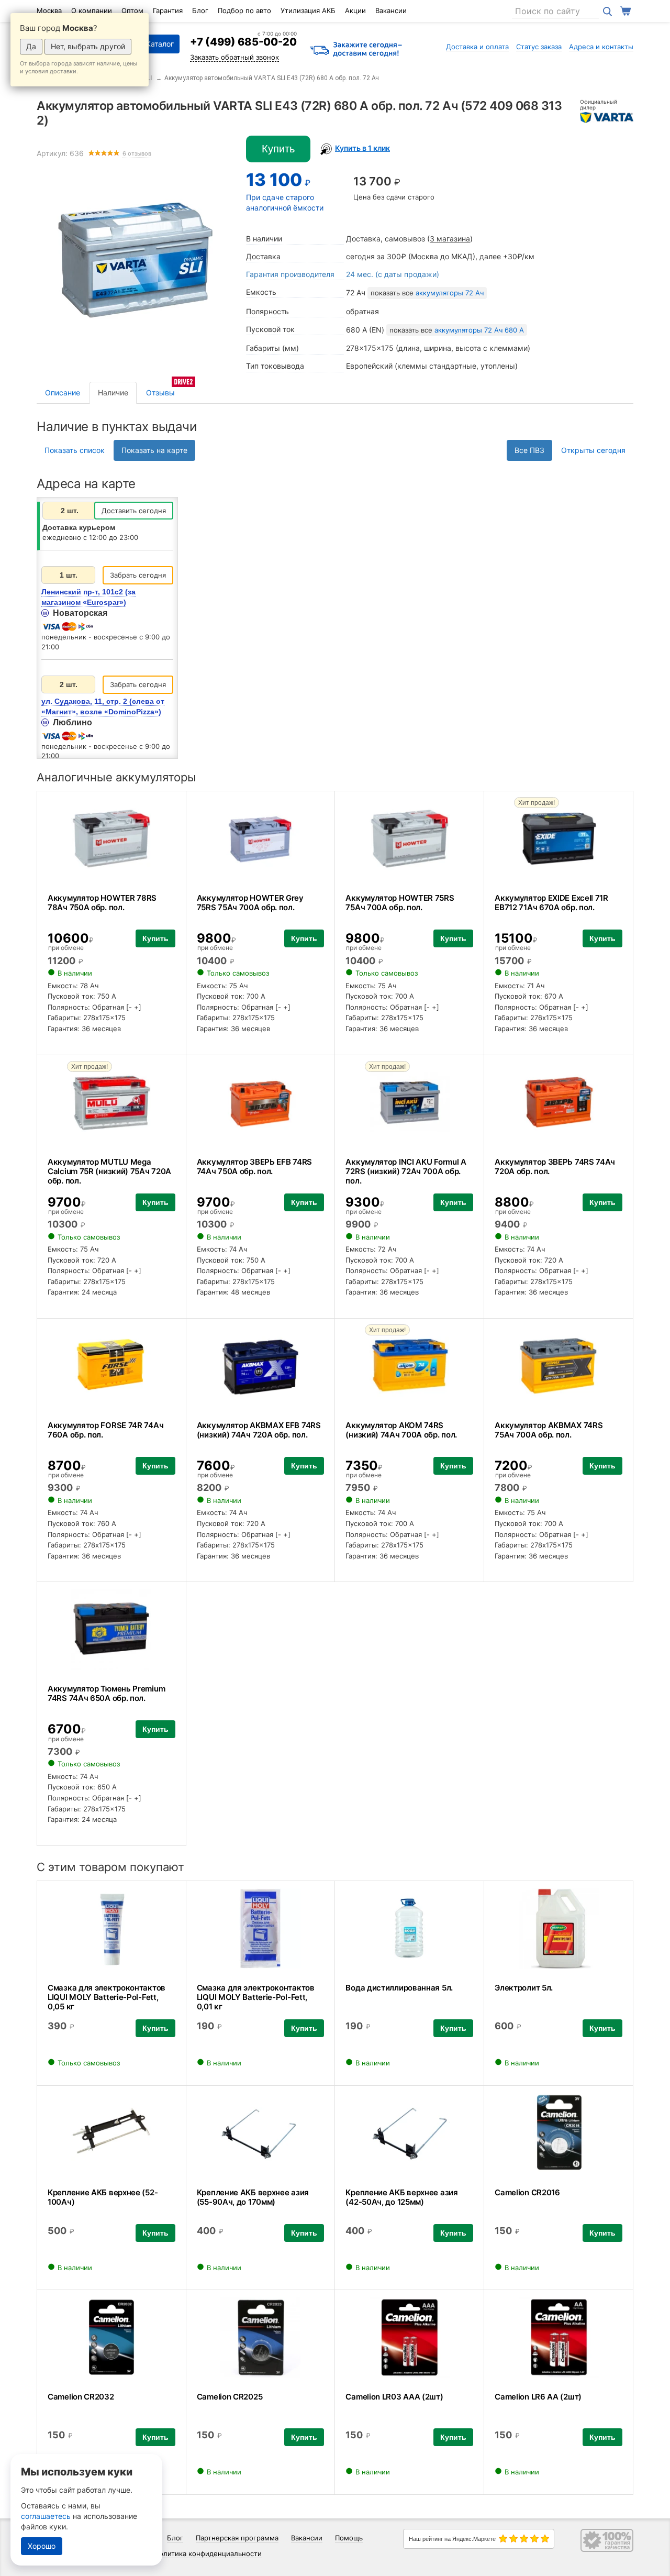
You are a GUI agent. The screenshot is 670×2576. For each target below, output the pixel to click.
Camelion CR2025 (230, 2397)
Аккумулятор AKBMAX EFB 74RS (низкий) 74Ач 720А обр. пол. (259, 1430)
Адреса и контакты (601, 47)
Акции (355, 10)
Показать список (75, 450)
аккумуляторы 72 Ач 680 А (479, 330)
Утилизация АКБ (308, 10)
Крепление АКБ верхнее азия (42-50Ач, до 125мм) (401, 2197)
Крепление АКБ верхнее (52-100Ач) (103, 2197)
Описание (63, 393)
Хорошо (42, 2546)
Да (31, 46)
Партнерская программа (237, 2538)
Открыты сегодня (593, 450)
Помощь (349, 2538)
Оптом (132, 10)
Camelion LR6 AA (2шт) (538, 2397)
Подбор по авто (244, 10)
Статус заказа (539, 47)
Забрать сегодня (138, 575)
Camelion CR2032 (81, 2397)
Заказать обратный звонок (234, 57)
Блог (200, 10)
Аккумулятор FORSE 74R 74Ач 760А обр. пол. (105, 1430)
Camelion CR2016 (527, 2192)
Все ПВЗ (529, 450)
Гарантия (168, 10)
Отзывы (160, 393)
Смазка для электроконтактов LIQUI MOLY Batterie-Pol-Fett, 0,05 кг (107, 1997)
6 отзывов (137, 154)
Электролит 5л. (524, 1988)
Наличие (113, 393)
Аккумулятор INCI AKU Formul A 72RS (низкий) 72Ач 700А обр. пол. (406, 1171)
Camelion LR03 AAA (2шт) (394, 2397)
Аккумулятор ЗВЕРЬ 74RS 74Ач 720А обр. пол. (555, 1167)
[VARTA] (607, 117)
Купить (278, 149)
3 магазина (450, 239)
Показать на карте (154, 450)
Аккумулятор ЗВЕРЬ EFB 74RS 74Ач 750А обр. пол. (254, 1167)
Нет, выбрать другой (88, 46)
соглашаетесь (46, 2516)
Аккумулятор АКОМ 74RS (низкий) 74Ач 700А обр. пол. (401, 1430)
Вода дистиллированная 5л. (399, 1988)
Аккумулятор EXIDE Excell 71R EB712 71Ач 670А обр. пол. (551, 903)
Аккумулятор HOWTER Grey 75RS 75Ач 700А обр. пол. (250, 903)
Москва (49, 10)
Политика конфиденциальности (208, 2553)
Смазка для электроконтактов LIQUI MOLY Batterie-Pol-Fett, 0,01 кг (256, 1997)
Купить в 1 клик (362, 148)
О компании (92, 10)
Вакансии (391, 10)
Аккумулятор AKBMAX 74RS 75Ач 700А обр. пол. (549, 1430)
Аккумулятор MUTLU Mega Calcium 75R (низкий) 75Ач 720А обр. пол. (109, 1171)
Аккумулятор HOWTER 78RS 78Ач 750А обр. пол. (102, 903)
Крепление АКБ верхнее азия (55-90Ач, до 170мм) (253, 2197)
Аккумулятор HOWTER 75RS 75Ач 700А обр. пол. (400, 903)
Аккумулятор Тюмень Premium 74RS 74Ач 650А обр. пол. (106, 1693)
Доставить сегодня (134, 511)
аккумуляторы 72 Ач (450, 293)
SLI (147, 78)
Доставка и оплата (477, 47)
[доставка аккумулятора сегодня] (356, 50)
